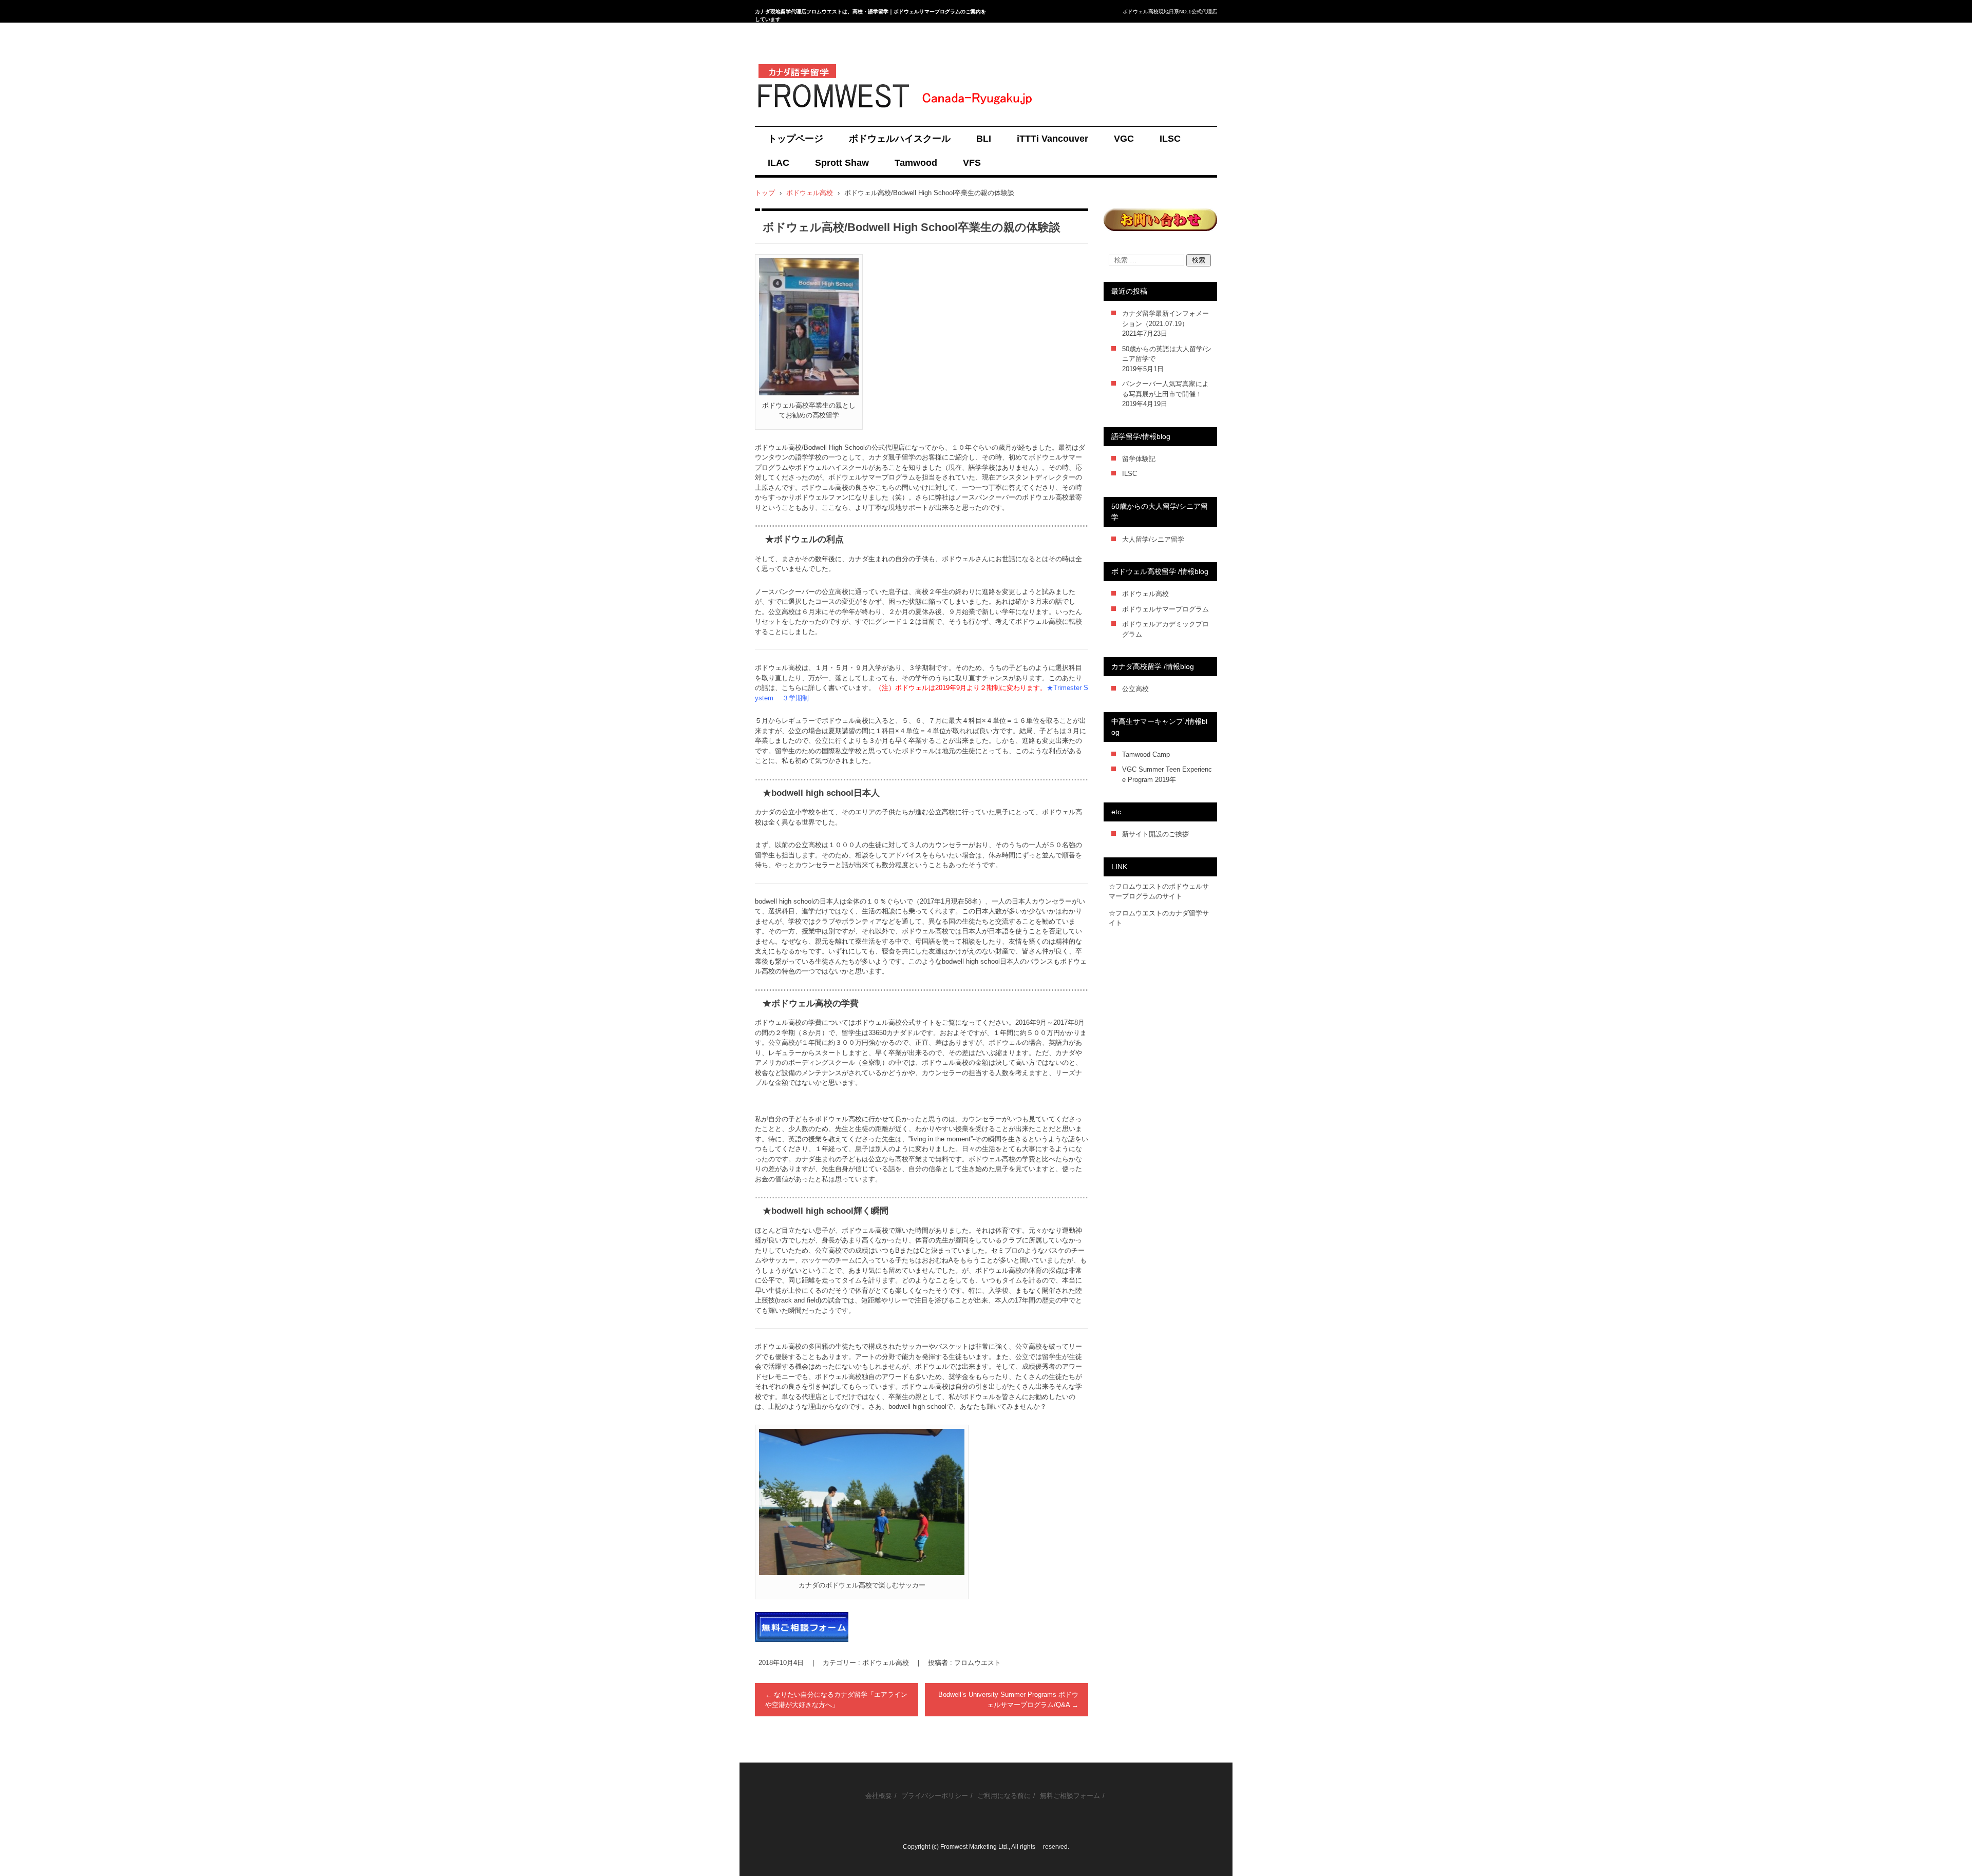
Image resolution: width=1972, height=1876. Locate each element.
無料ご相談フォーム (1070, 1796)
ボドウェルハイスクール (900, 139)
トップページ (795, 139)
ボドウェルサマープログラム (1165, 609)
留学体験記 (1139, 459)
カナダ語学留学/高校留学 (807, 118)
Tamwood (916, 163)
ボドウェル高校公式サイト (895, 1022)
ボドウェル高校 (886, 1663)
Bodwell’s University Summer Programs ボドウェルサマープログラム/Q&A (1008, 1700)
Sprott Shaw (842, 163)
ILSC (1170, 139)
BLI (984, 139)
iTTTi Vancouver (1053, 139)
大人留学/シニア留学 (1153, 539)
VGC (1124, 139)
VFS (972, 163)
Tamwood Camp (1146, 754)
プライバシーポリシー (935, 1796)
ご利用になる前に (1004, 1796)
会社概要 (879, 1796)
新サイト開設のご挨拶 (1155, 834)
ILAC (779, 163)
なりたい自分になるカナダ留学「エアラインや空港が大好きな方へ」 (836, 1700)
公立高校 (1135, 689)
